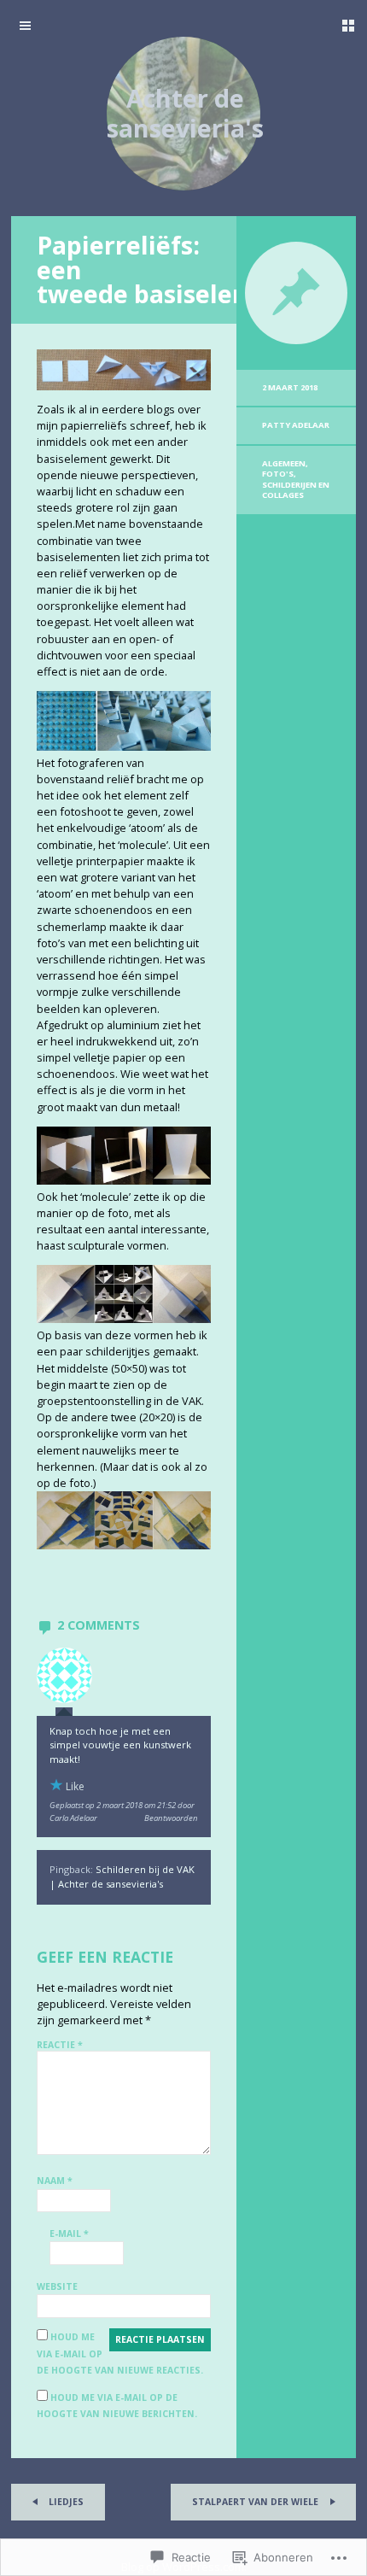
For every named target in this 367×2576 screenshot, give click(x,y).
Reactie (60, 2045)
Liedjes (65, 2502)
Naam (55, 2181)
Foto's (278, 474)
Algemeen (284, 463)
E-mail (69, 2234)
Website (57, 2286)
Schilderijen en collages (296, 490)
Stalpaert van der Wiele (256, 2502)
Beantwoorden (171, 1818)
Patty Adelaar (296, 425)
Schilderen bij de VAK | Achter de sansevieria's (122, 1876)
